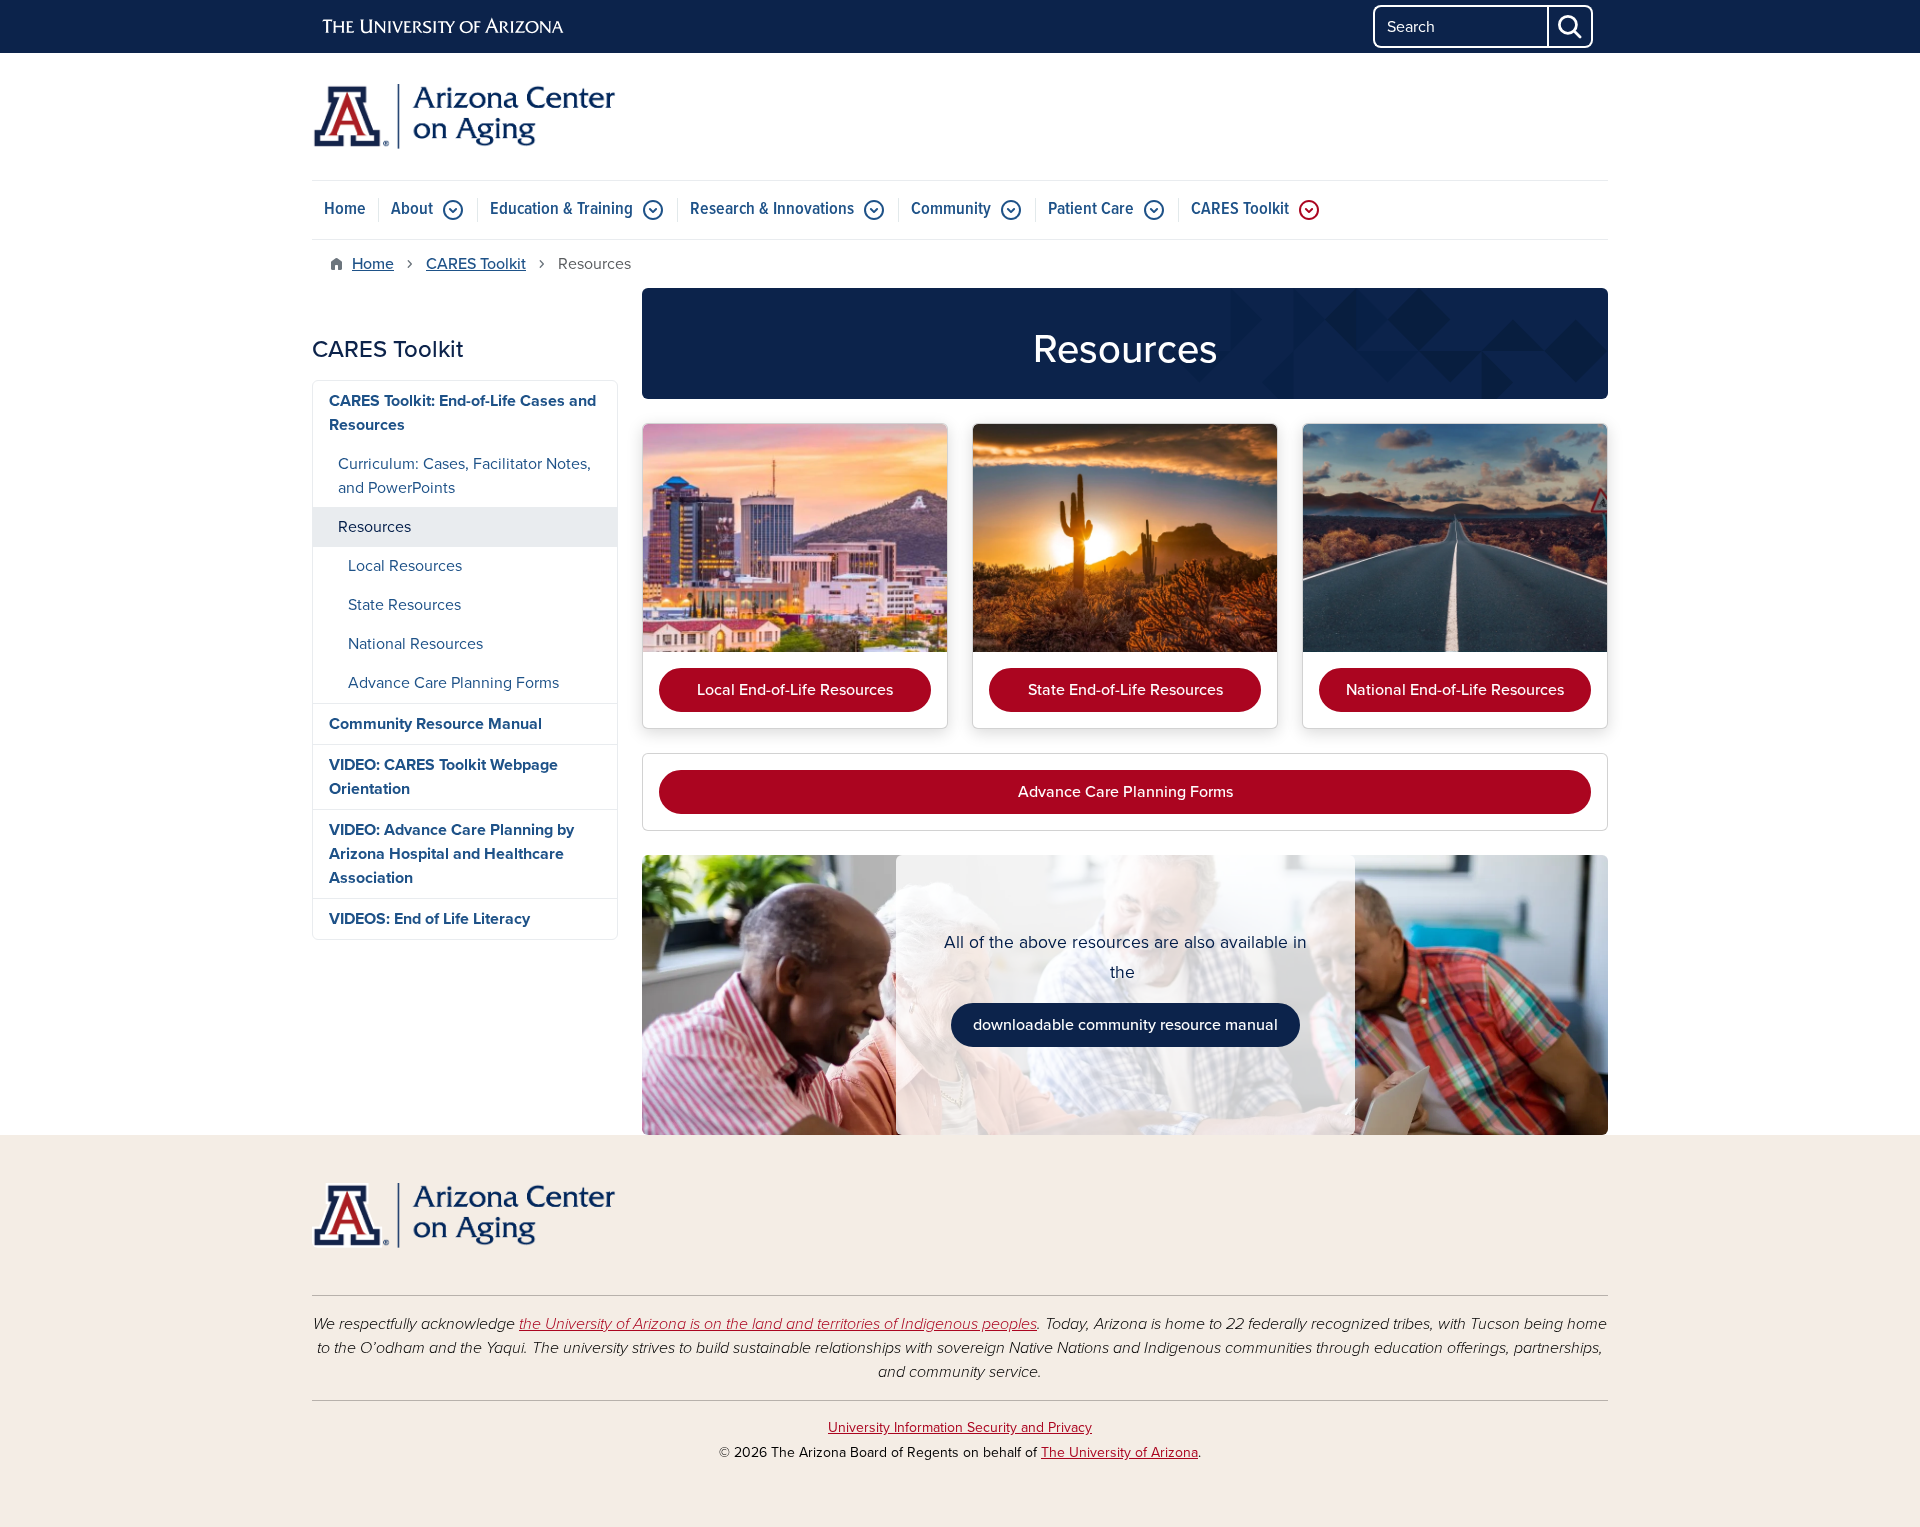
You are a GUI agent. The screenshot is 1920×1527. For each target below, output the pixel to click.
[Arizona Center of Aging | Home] (520, 116)
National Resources (415, 644)
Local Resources (405, 566)
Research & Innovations (772, 209)
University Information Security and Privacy (960, 1427)
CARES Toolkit (1240, 209)
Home (345, 209)
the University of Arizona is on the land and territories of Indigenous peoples (778, 1324)
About (412, 209)
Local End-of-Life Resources (795, 690)
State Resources (404, 605)
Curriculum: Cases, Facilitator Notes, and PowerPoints (464, 476)
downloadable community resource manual (1125, 1025)
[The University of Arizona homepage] (444, 27)
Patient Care (1091, 209)
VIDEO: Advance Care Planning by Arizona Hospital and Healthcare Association (451, 854)
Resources (374, 527)
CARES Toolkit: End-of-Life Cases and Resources (462, 413)
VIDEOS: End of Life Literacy (429, 919)
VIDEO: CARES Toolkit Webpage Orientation (443, 777)
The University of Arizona (1119, 1452)
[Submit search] (1571, 26)
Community (951, 209)
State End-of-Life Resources (1125, 690)
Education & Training (561, 209)
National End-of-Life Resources (1455, 690)
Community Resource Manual (435, 724)
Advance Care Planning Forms (1125, 792)
